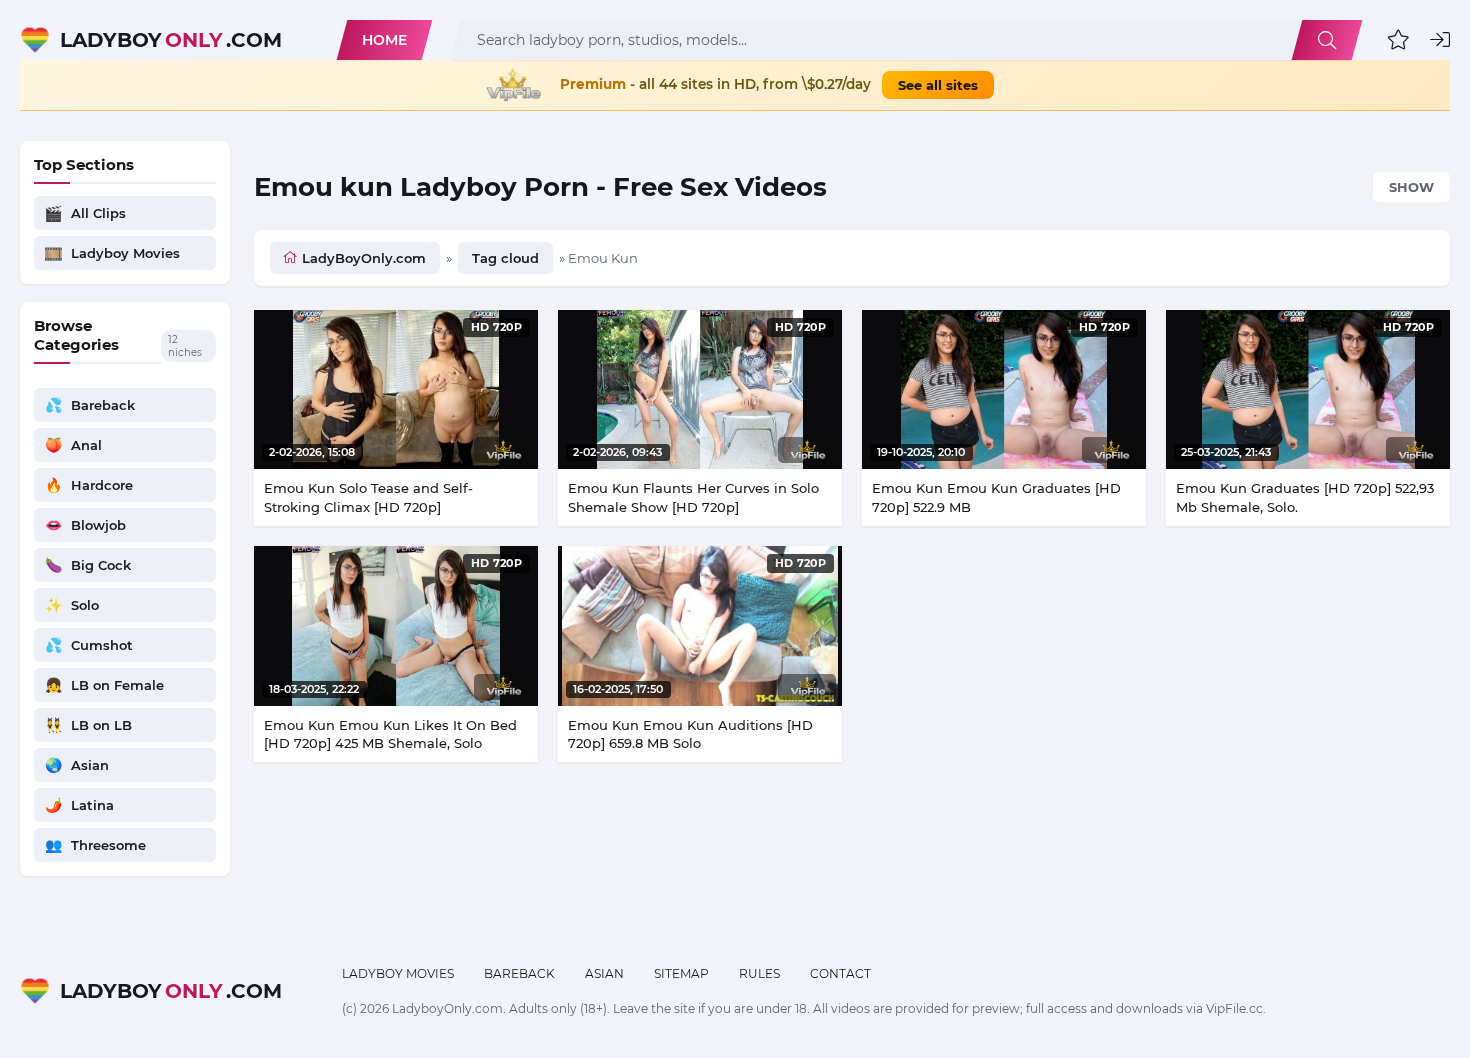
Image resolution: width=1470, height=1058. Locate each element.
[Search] (1327, 40)
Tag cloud (505, 258)
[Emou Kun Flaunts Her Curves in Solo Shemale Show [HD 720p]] (700, 390)
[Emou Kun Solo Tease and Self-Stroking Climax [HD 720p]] (396, 390)
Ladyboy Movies (398, 973)
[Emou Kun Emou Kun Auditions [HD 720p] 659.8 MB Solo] (700, 626)
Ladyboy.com (171, 40)
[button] (1398, 40)
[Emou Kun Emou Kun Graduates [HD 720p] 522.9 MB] (1004, 390)
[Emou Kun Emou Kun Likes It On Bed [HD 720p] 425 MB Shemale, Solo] (396, 626)
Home (384, 40)
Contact (840, 973)
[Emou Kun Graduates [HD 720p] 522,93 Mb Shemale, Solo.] (1308, 390)
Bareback (519, 973)
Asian (604, 973)
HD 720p (496, 327)
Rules (759, 973)
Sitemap (681, 973)
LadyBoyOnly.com (364, 258)
